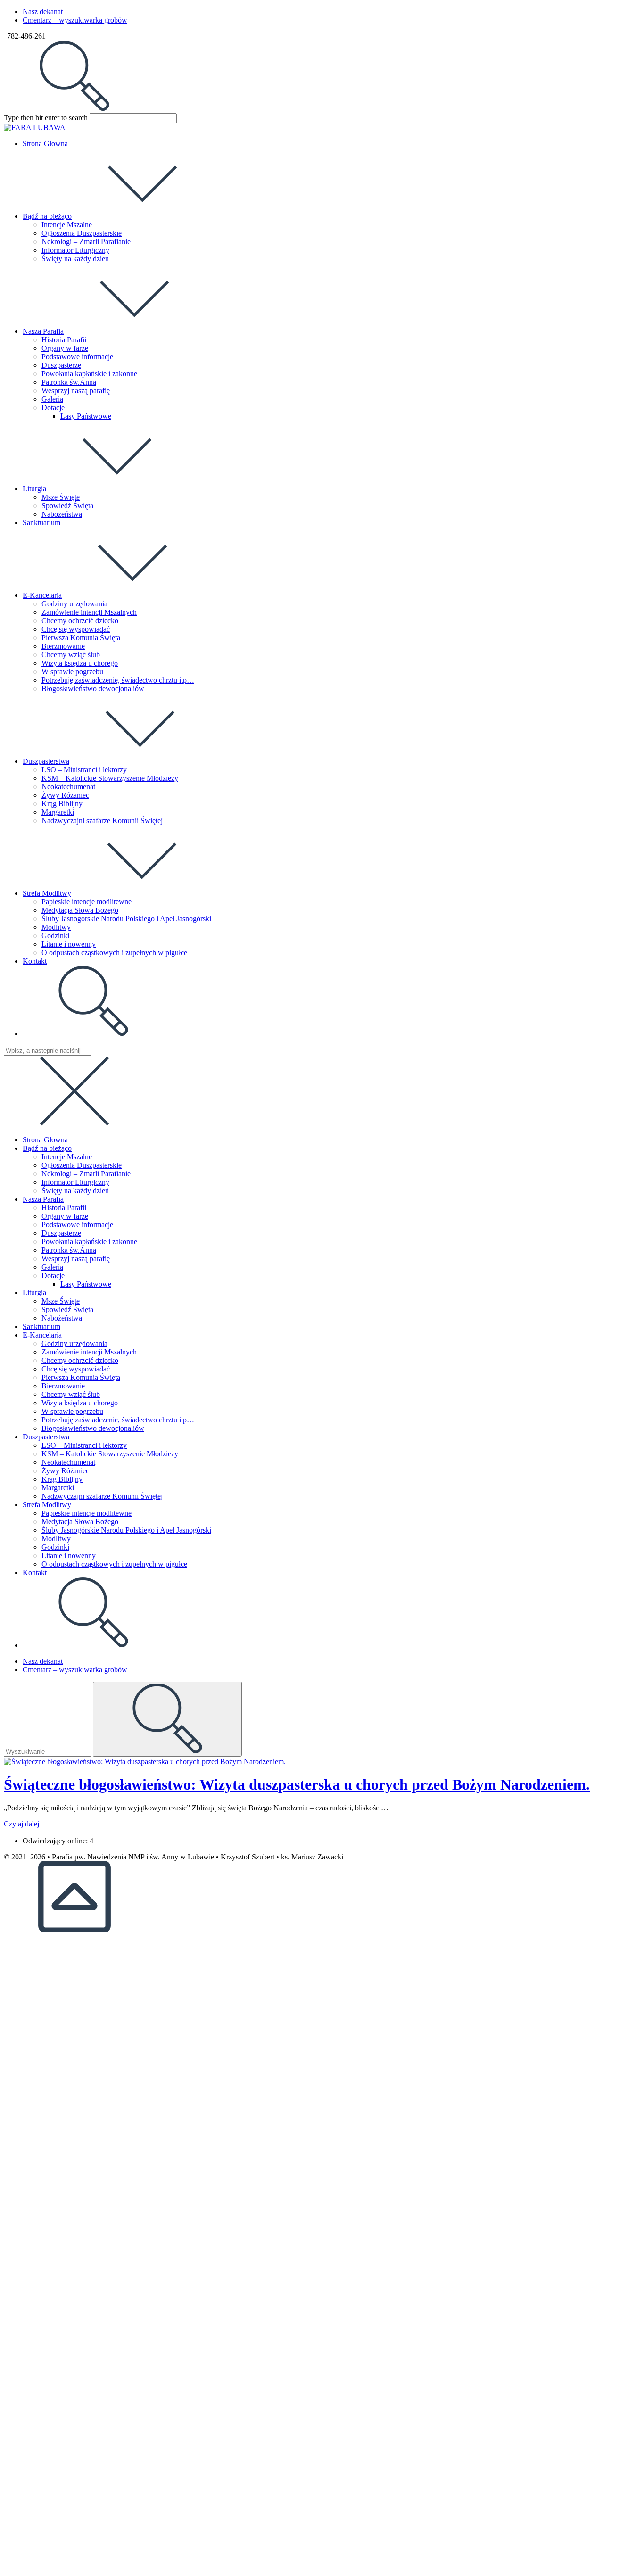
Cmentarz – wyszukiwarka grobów (75, 20)
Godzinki (55, 1547)
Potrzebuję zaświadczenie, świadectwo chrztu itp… (118, 1420)
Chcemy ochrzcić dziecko (80, 1360)
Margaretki (58, 1488)
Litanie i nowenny (69, 1556)
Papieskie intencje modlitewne (87, 1513)
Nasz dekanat (43, 12)
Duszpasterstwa (46, 1437)
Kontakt (35, 1573)
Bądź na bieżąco (47, 1148)
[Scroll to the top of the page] (74, 1929)
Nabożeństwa (62, 1318)
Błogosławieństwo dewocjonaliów (93, 1428)
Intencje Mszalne (67, 1157)
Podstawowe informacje (77, 1225)
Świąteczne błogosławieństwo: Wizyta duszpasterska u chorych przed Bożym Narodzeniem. (297, 1784)
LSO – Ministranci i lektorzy (84, 1445)
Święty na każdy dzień (75, 1191)
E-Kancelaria (42, 1335)
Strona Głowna (45, 1140)
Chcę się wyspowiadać (76, 1369)
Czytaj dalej (21, 1824)
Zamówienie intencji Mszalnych (89, 1352)
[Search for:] (74, 109)
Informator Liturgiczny (75, 1182)
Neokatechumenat (68, 1462)
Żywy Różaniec (65, 1471)
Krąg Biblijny (62, 1479)
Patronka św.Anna (69, 1250)
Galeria (52, 1267)
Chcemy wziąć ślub (71, 1394)
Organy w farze (65, 1216)
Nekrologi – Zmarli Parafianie (86, 1174)
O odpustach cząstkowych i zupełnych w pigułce (114, 1564)
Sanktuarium (41, 1326)
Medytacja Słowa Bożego (80, 1522)
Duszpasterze (61, 1233)
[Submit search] (167, 1719)
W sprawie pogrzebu (72, 1411)
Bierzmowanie (63, 1386)
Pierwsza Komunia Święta (81, 1377)
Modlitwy (56, 1539)
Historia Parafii (64, 1208)
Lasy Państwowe (86, 1284)
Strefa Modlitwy (47, 1505)
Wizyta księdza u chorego (80, 1403)
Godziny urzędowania (74, 1343)
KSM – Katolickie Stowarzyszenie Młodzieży (110, 1454)
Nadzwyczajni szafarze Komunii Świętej (102, 1496)
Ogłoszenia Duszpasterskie (82, 1165)
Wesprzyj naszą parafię (76, 1259)
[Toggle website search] (93, 1034)
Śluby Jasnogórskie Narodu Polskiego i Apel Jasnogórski (126, 1530)
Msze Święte (61, 1301)
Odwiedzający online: (56, 1841)
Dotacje (53, 1276)
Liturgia (34, 1292)
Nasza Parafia (43, 1199)
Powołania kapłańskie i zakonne (89, 1242)
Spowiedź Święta (67, 1309)
